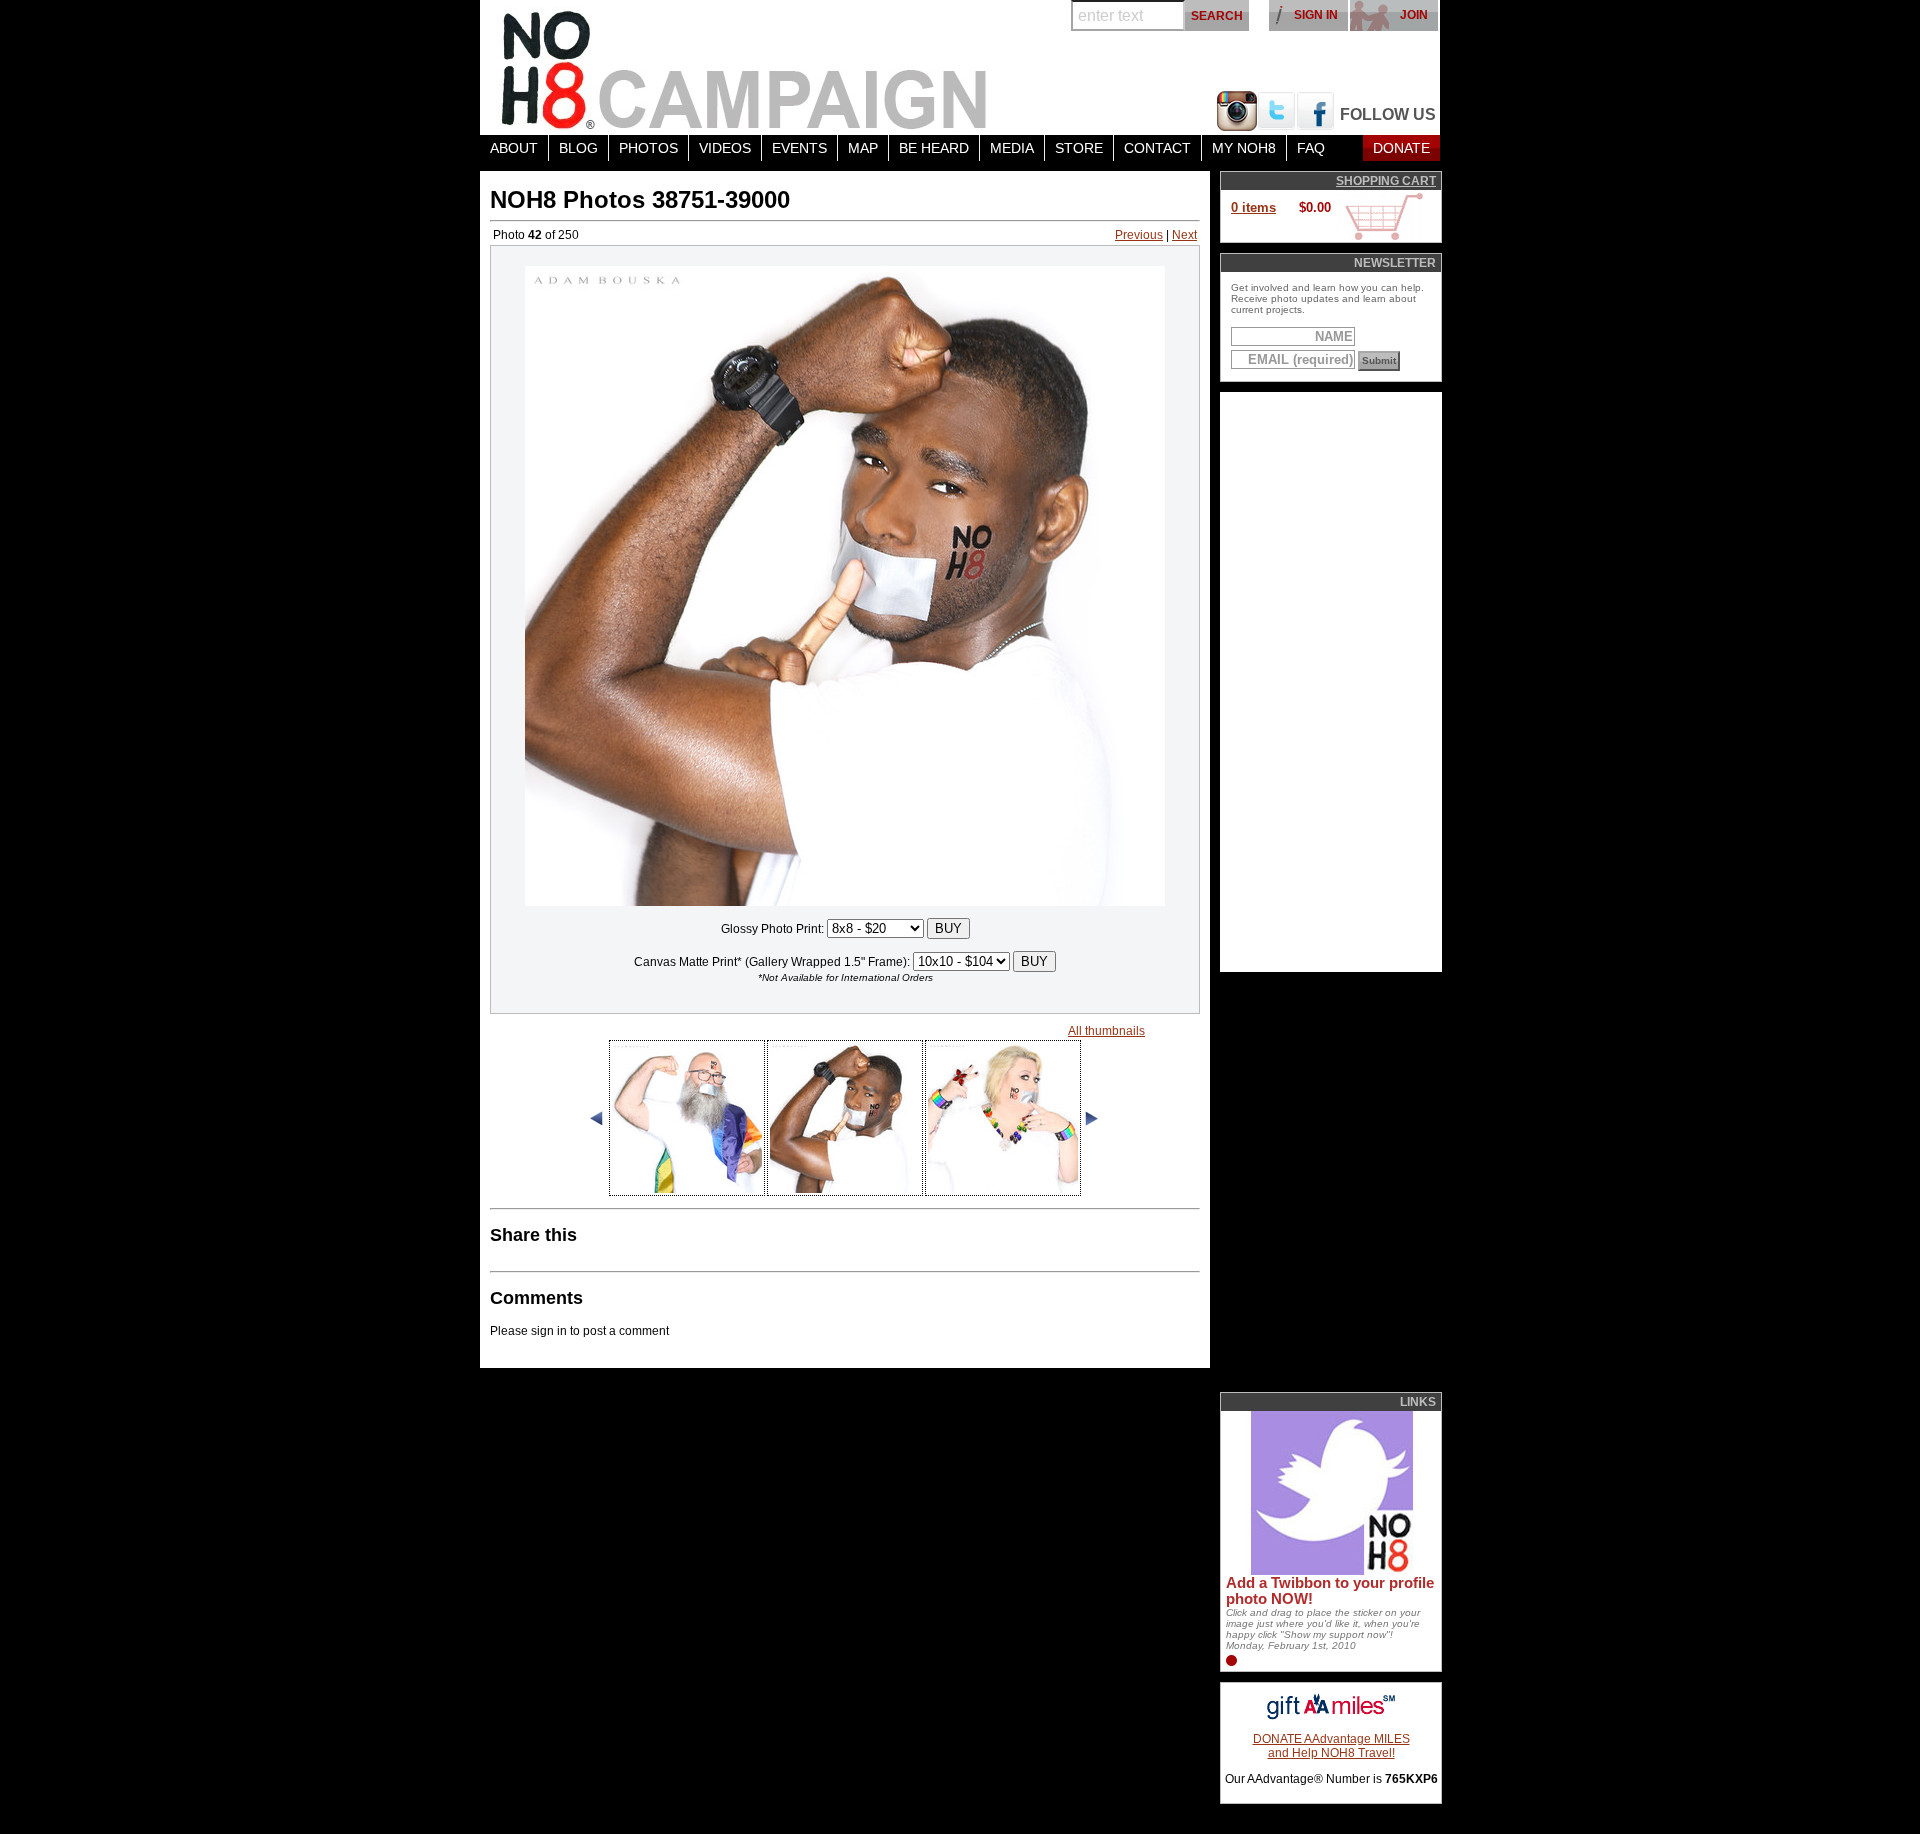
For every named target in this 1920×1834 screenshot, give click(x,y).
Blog (578, 148)
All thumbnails (1106, 1031)
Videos (725, 148)
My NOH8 (1244, 148)
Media (1012, 148)
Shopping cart (1386, 181)
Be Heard (934, 148)
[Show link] (1330, 1571)
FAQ (1311, 148)
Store (1079, 148)
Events (799, 148)
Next (1184, 235)
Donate (1401, 148)
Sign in (1316, 15)
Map (863, 148)
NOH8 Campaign (745, 67)
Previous (1139, 235)
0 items (1253, 207)
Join (1414, 15)
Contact (1157, 148)
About (514, 148)
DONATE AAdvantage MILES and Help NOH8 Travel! (1331, 1746)
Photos (648, 148)
